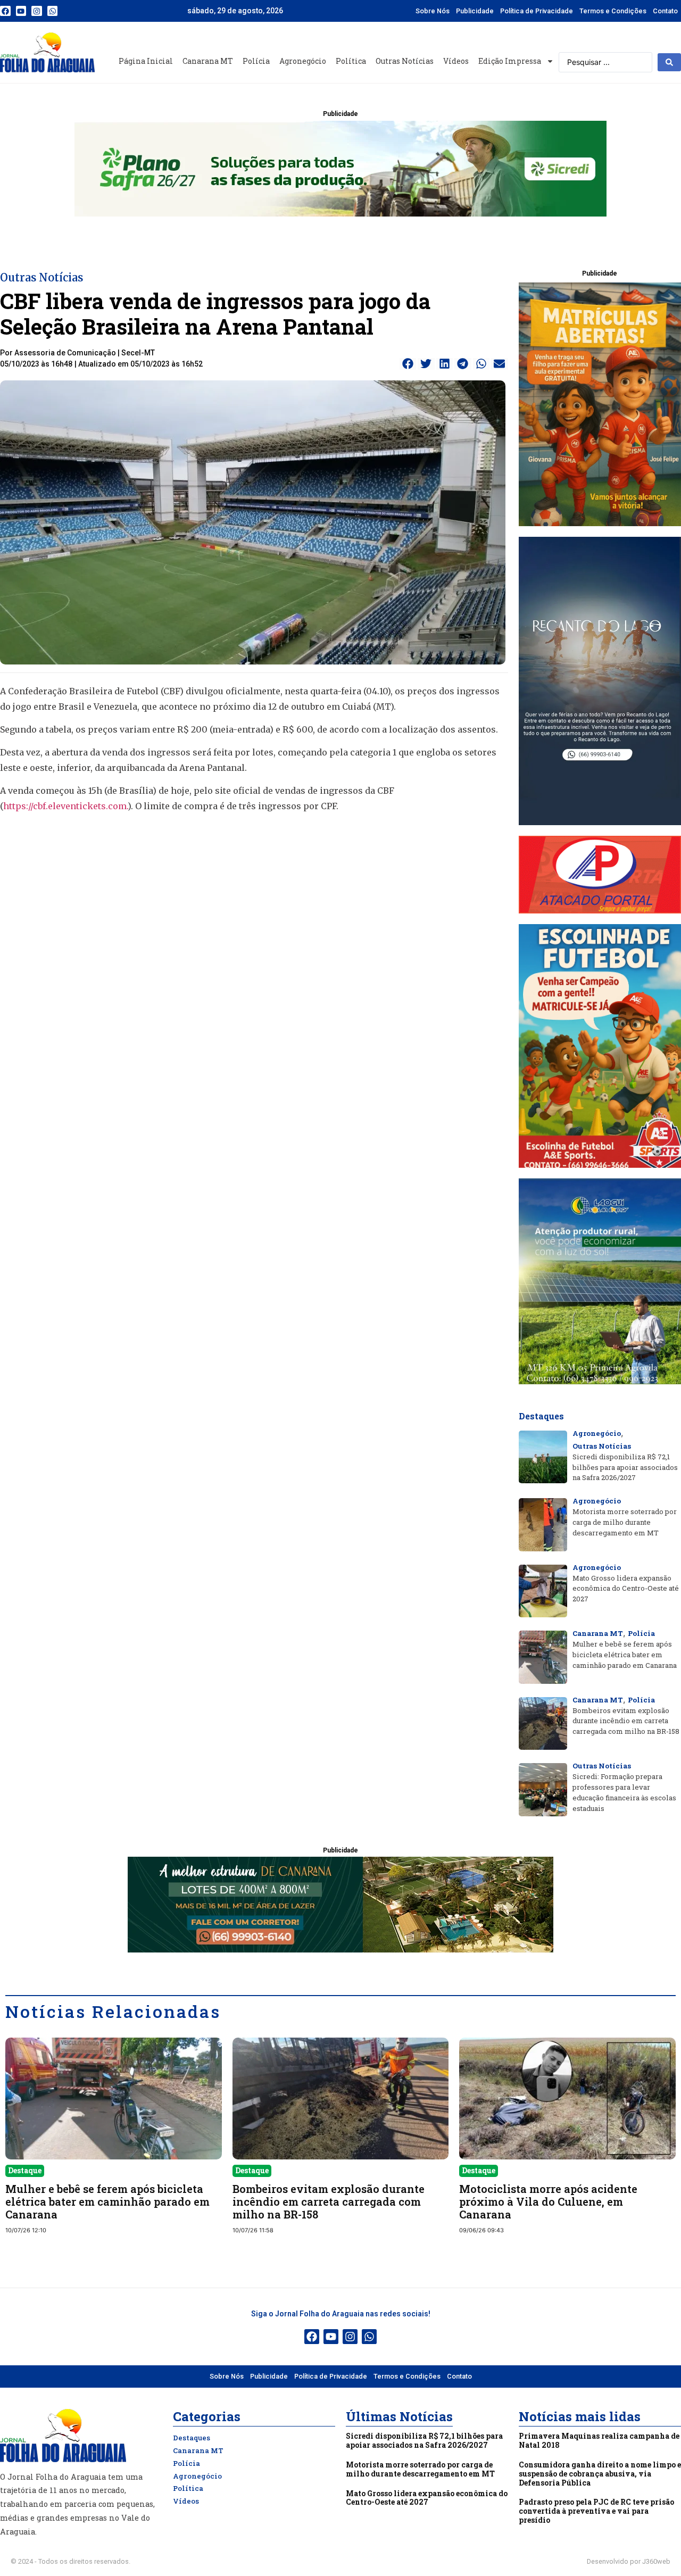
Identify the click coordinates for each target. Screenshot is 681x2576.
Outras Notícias (405, 61)
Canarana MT (208, 61)
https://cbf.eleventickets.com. (65, 806)
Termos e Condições (613, 11)
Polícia (256, 61)
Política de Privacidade (537, 11)
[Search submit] (669, 62)
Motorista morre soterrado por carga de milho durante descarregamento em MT (420, 2469)
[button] (408, 364)
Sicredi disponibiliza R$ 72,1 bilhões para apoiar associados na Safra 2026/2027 (424, 2440)
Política (351, 61)
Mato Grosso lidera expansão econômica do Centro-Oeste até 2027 (427, 2498)
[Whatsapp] (53, 11)
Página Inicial (146, 61)
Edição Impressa (510, 61)
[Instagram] (37, 11)
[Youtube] (21, 11)
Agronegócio (303, 61)
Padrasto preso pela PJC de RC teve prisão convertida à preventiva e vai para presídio (596, 2511)
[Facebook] (5, 11)
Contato (665, 11)
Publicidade (475, 11)
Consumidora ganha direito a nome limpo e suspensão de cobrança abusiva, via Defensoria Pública (600, 2474)
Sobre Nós (433, 11)
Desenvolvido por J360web (629, 2561)
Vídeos (456, 61)
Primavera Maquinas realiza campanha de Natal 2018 (599, 2440)
